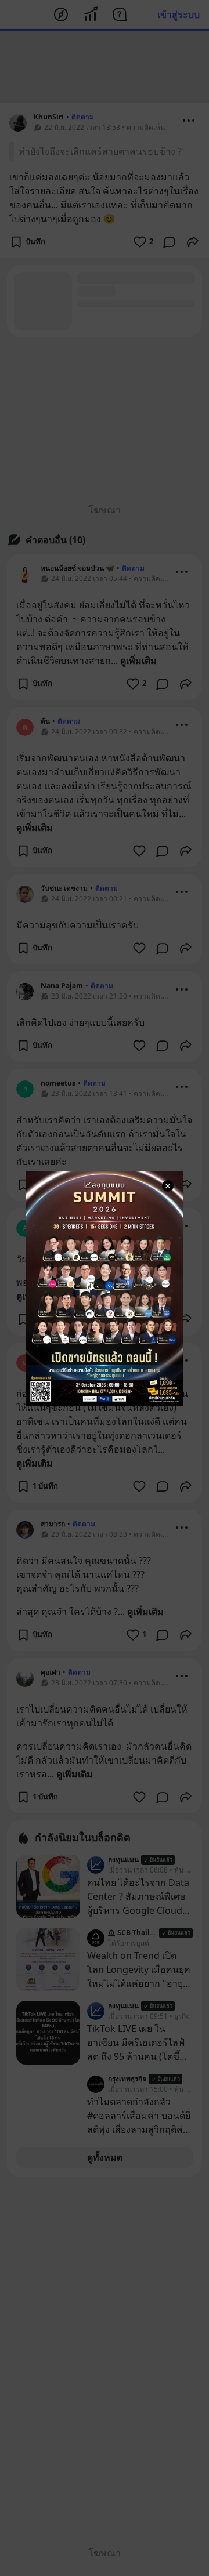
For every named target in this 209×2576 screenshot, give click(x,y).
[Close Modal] (168, 1186)
